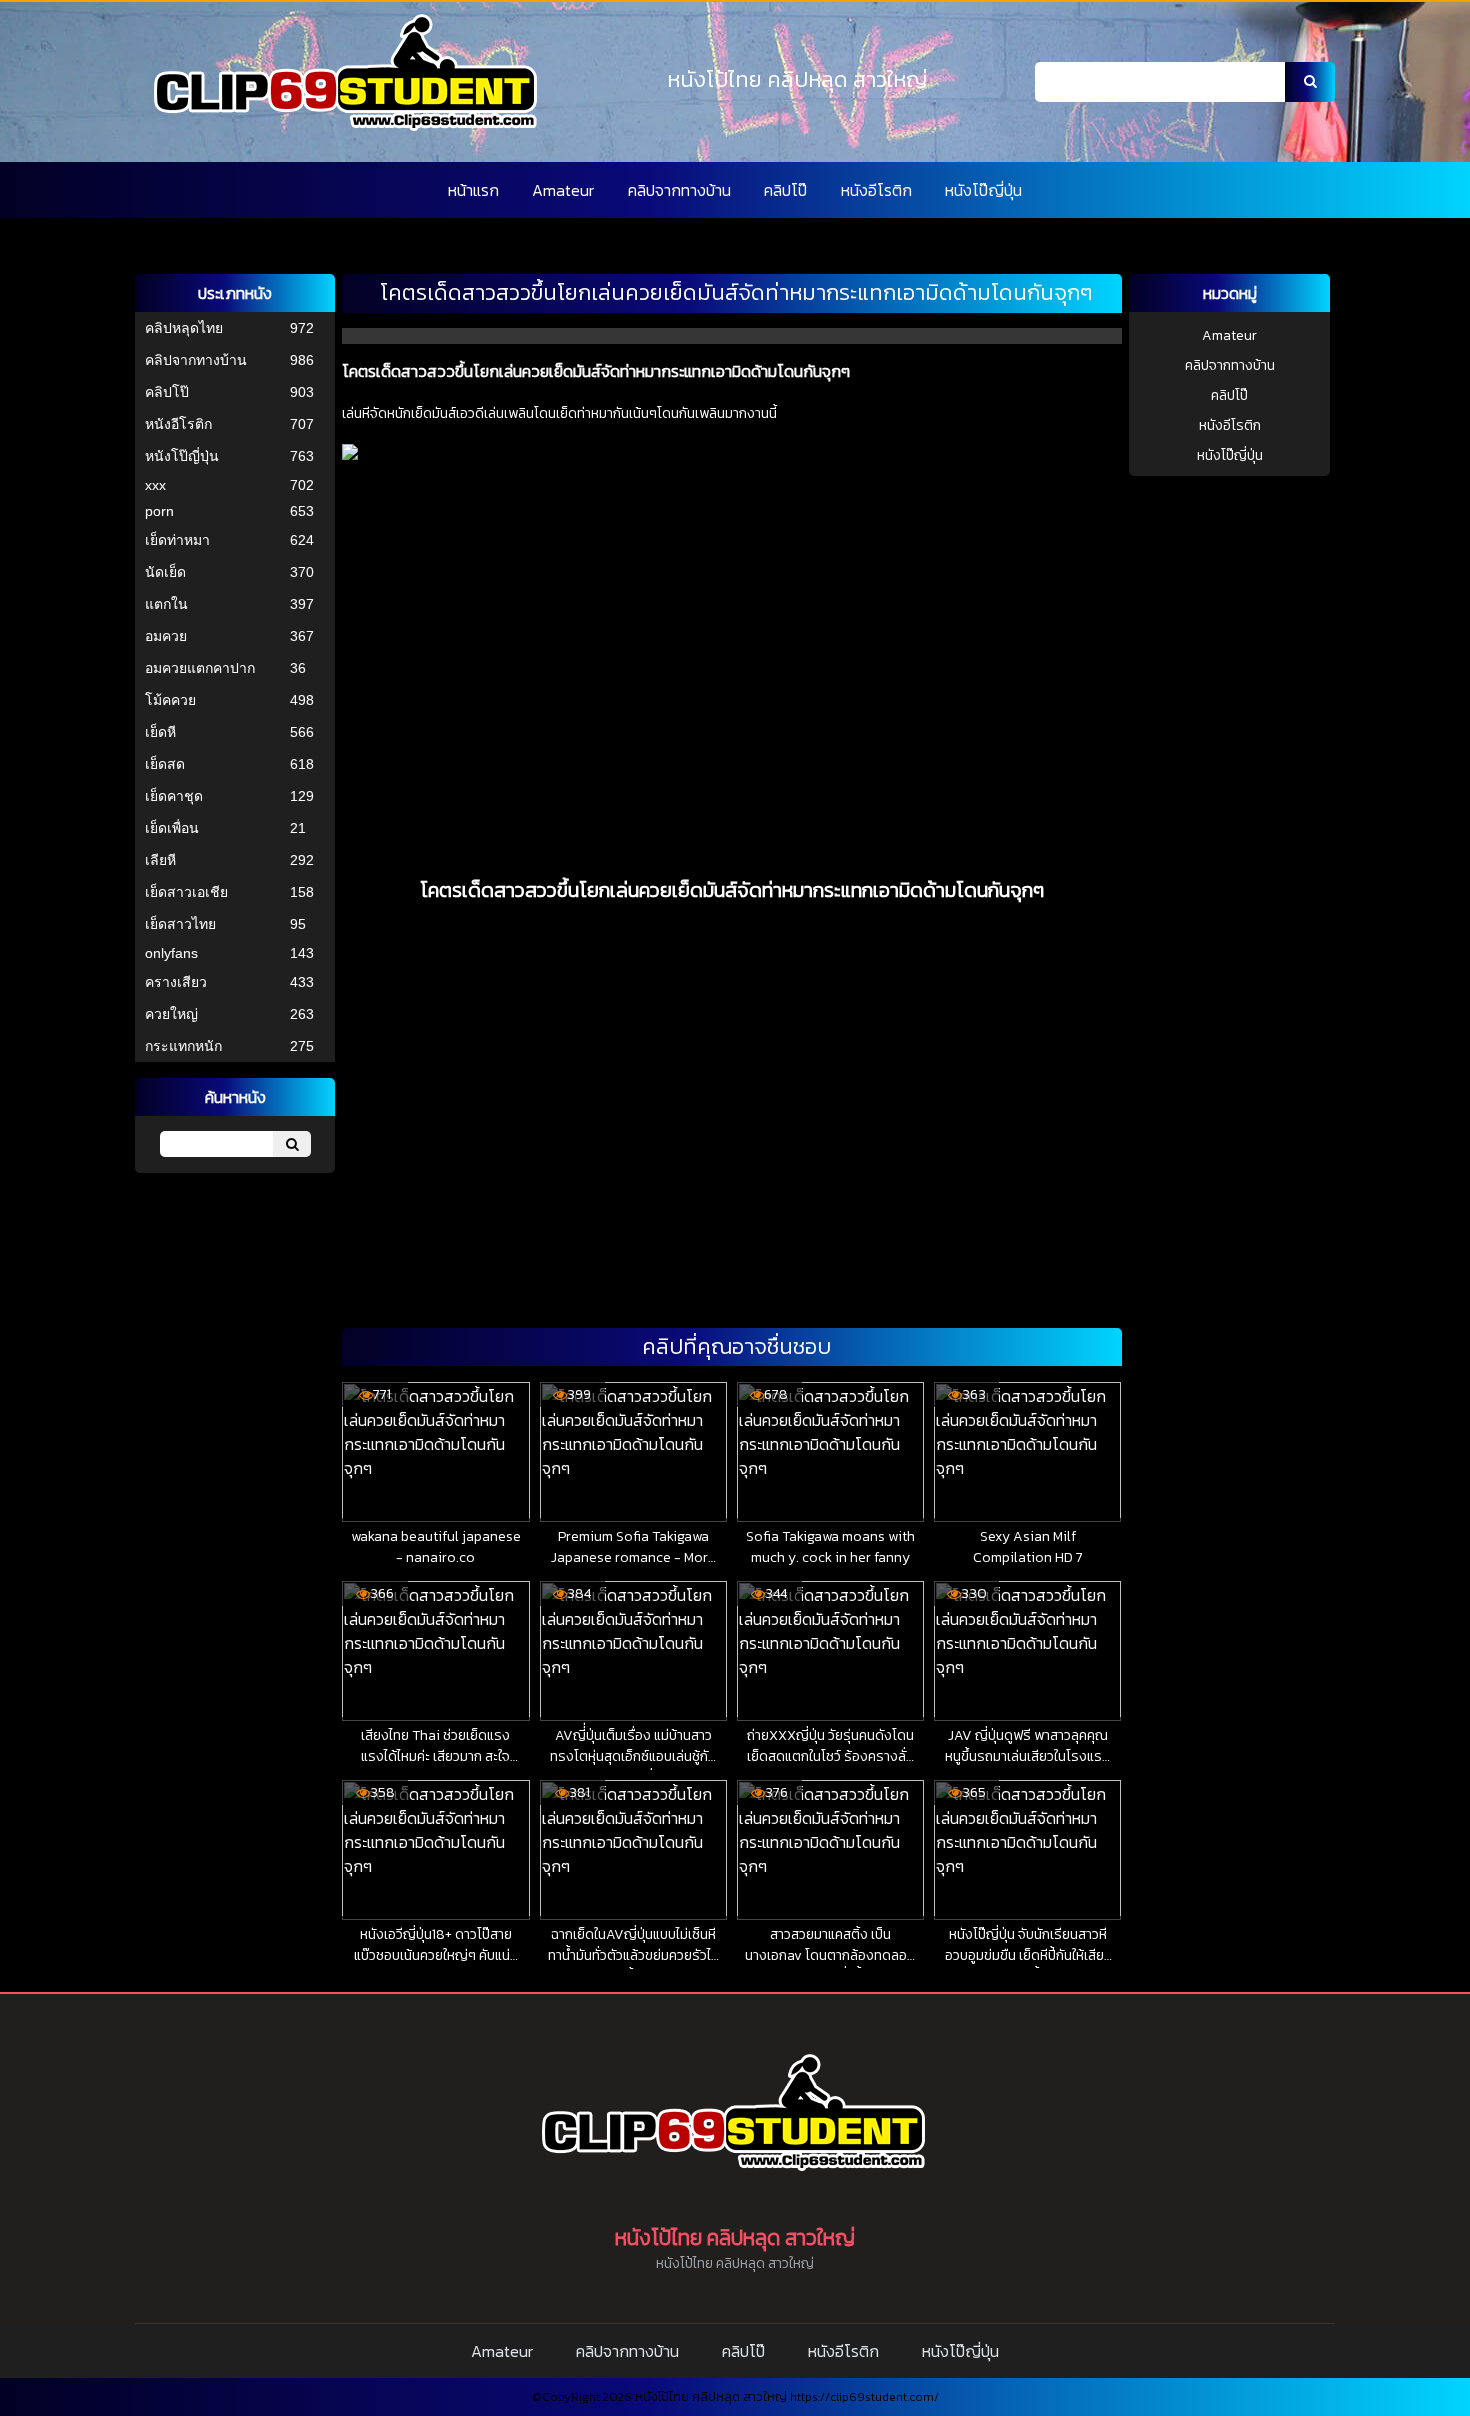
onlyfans (171, 953)
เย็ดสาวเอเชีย (186, 892)
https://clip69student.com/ (864, 2397)
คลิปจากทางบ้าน (679, 190)
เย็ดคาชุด (174, 796)
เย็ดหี (160, 732)
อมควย (166, 636)
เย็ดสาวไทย (180, 924)
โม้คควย (170, 700)
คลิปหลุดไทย (184, 328)
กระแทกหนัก (183, 1046)
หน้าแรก (473, 190)
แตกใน (166, 604)
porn (159, 511)
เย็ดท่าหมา (177, 540)
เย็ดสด (165, 764)
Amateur (563, 190)
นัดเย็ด (165, 572)
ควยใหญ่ (171, 1014)
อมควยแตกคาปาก (200, 668)
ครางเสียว (176, 982)
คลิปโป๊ (785, 190)
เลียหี (160, 860)
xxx (155, 485)
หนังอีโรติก (876, 190)
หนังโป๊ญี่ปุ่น (983, 190)
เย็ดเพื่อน (172, 828)
